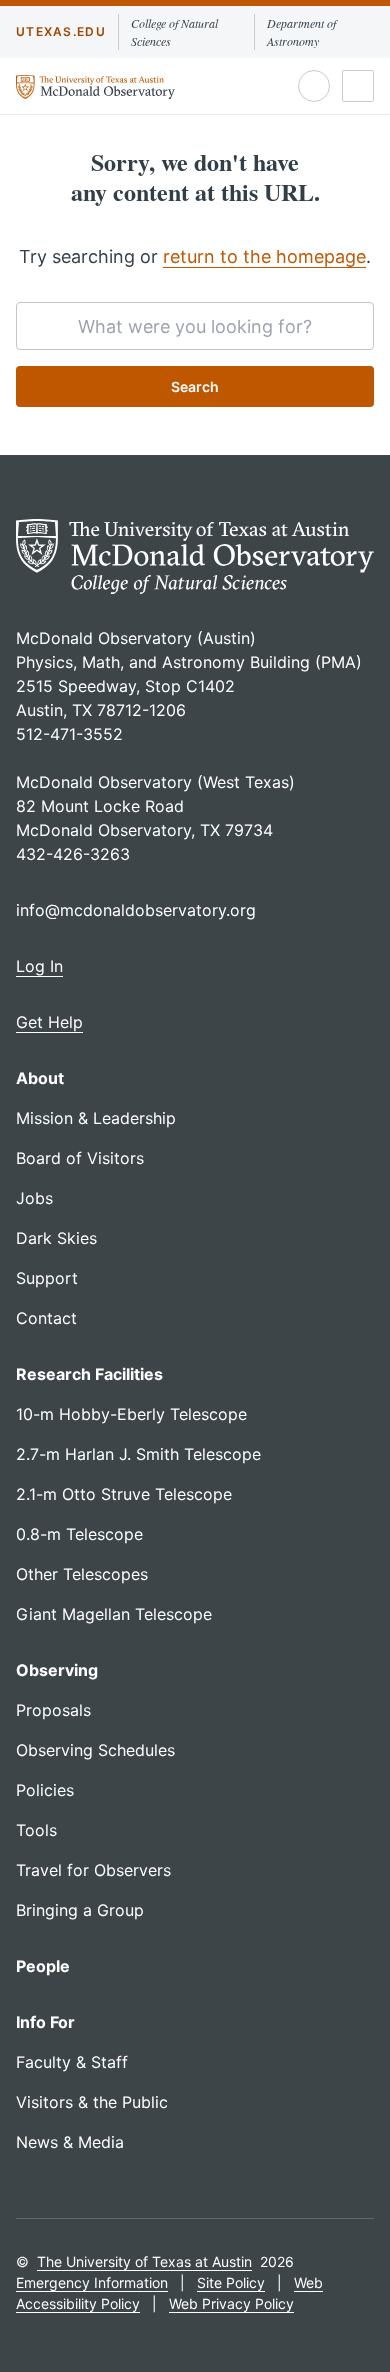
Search (195, 386)
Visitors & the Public (92, 2102)
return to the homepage (264, 256)
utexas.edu (61, 31)
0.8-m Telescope (79, 1534)
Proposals (53, 1710)
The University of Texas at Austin (144, 2261)
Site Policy (231, 2282)
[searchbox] (195, 326)
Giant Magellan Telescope (114, 1614)
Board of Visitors (80, 1158)
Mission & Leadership (96, 1118)
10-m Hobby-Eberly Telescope (131, 1414)
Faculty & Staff (72, 2062)
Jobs (34, 1198)
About (40, 1078)
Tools (36, 1830)
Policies (45, 1790)
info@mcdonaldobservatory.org (136, 910)
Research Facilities (89, 1374)
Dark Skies (56, 1238)
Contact (46, 1318)
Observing (57, 1670)
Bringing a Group (80, 1910)
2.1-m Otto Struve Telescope (124, 1494)
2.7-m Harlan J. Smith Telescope (138, 1454)
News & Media (70, 2142)
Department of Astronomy (301, 32)
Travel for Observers (93, 1870)
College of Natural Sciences (174, 32)
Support (47, 1278)
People (43, 1966)
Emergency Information (92, 2282)
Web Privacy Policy (231, 2303)
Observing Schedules (95, 1750)
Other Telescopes (82, 1574)
